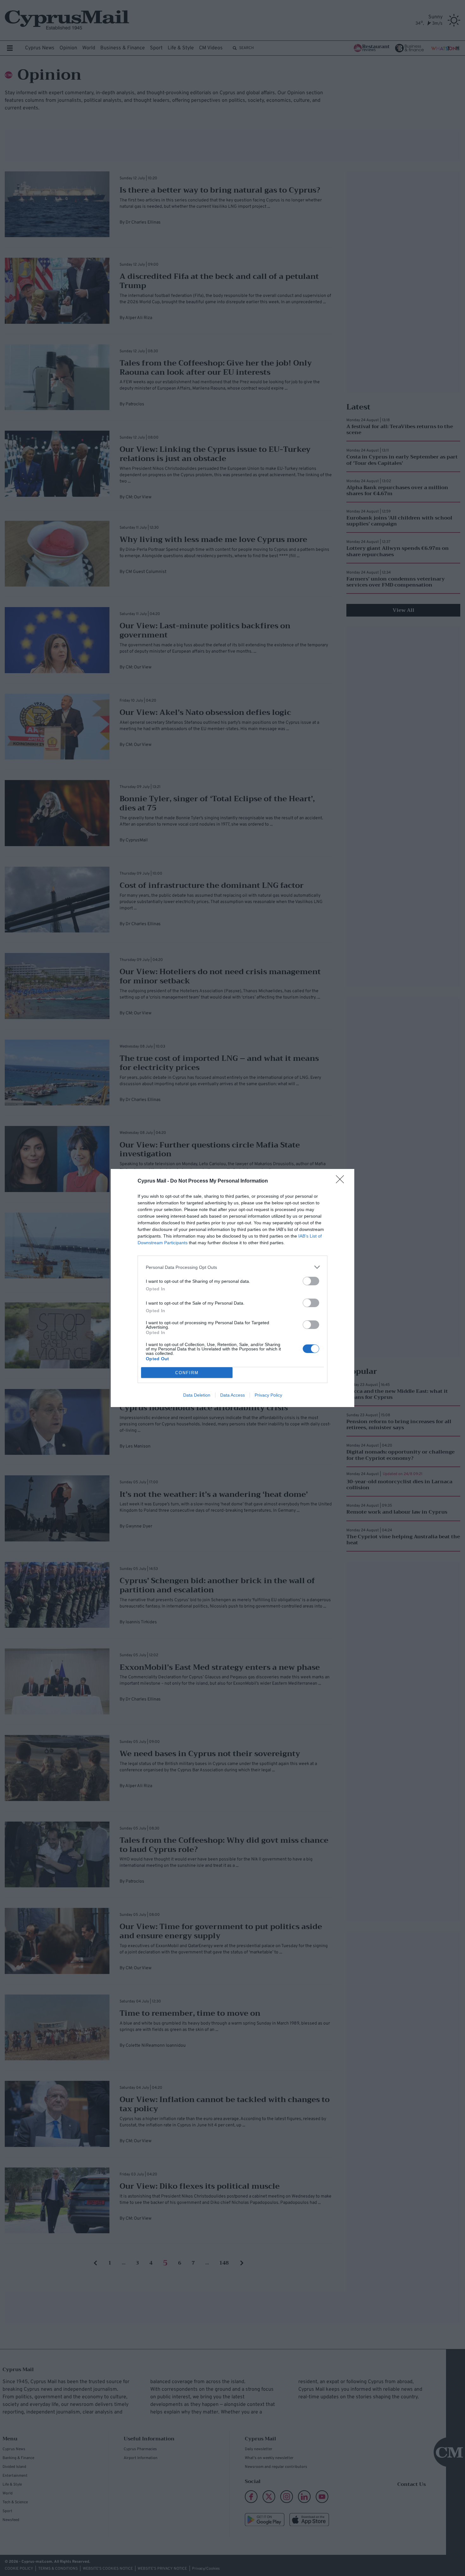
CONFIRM (187, 1373)
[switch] (311, 1281)
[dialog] (232, 1288)
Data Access (232, 1395)
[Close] (342, 1181)
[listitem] (232, 1267)
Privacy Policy (268, 1395)
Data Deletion (197, 1395)
